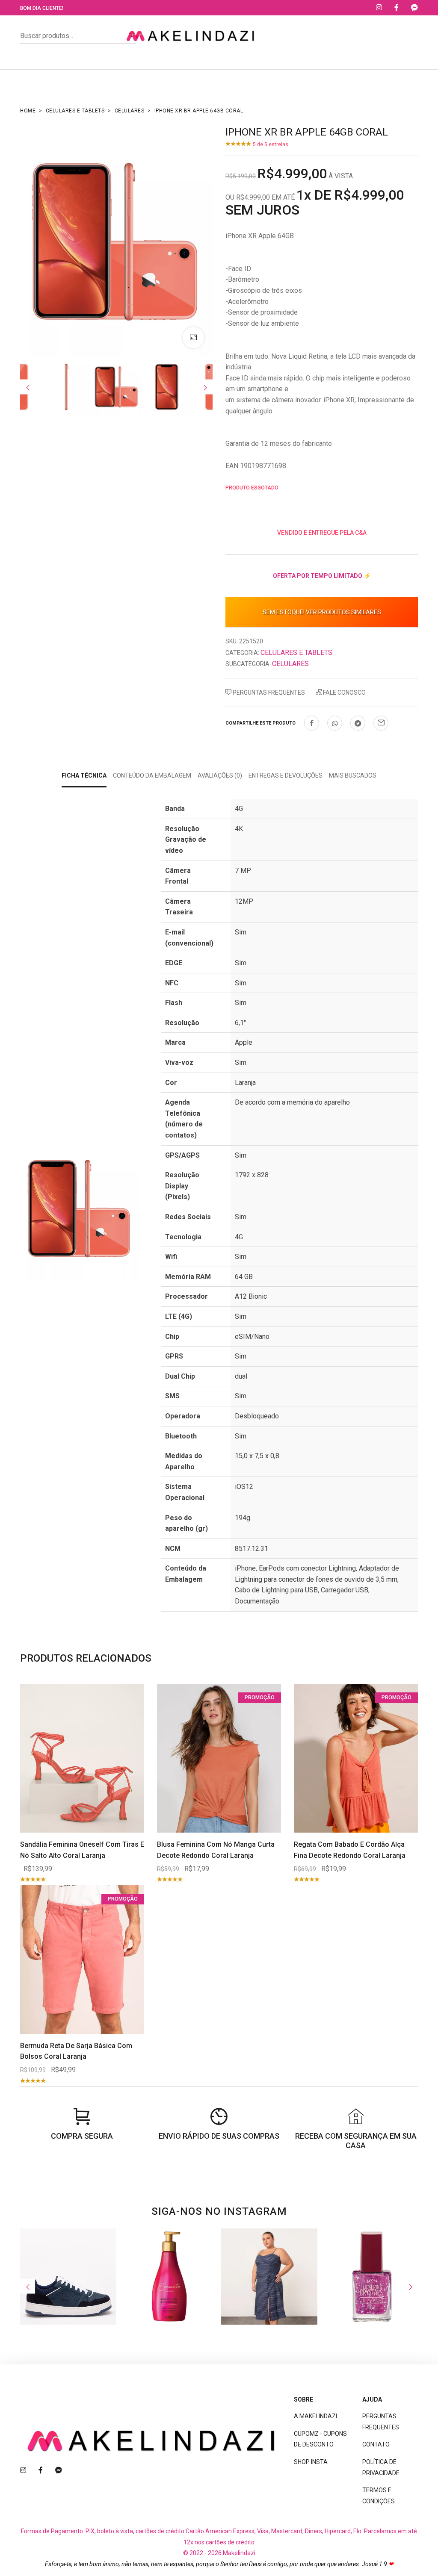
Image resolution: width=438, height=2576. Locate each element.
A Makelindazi (315, 2416)
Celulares (130, 111)
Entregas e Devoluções (286, 775)
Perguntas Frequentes (268, 693)
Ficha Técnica (84, 775)
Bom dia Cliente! (42, 8)
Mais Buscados (353, 775)
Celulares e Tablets (75, 111)
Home (28, 111)
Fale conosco (344, 693)
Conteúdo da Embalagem (152, 775)
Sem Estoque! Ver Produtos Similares (322, 612)
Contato (376, 2444)
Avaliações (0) (220, 775)
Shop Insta (311, 2462)
